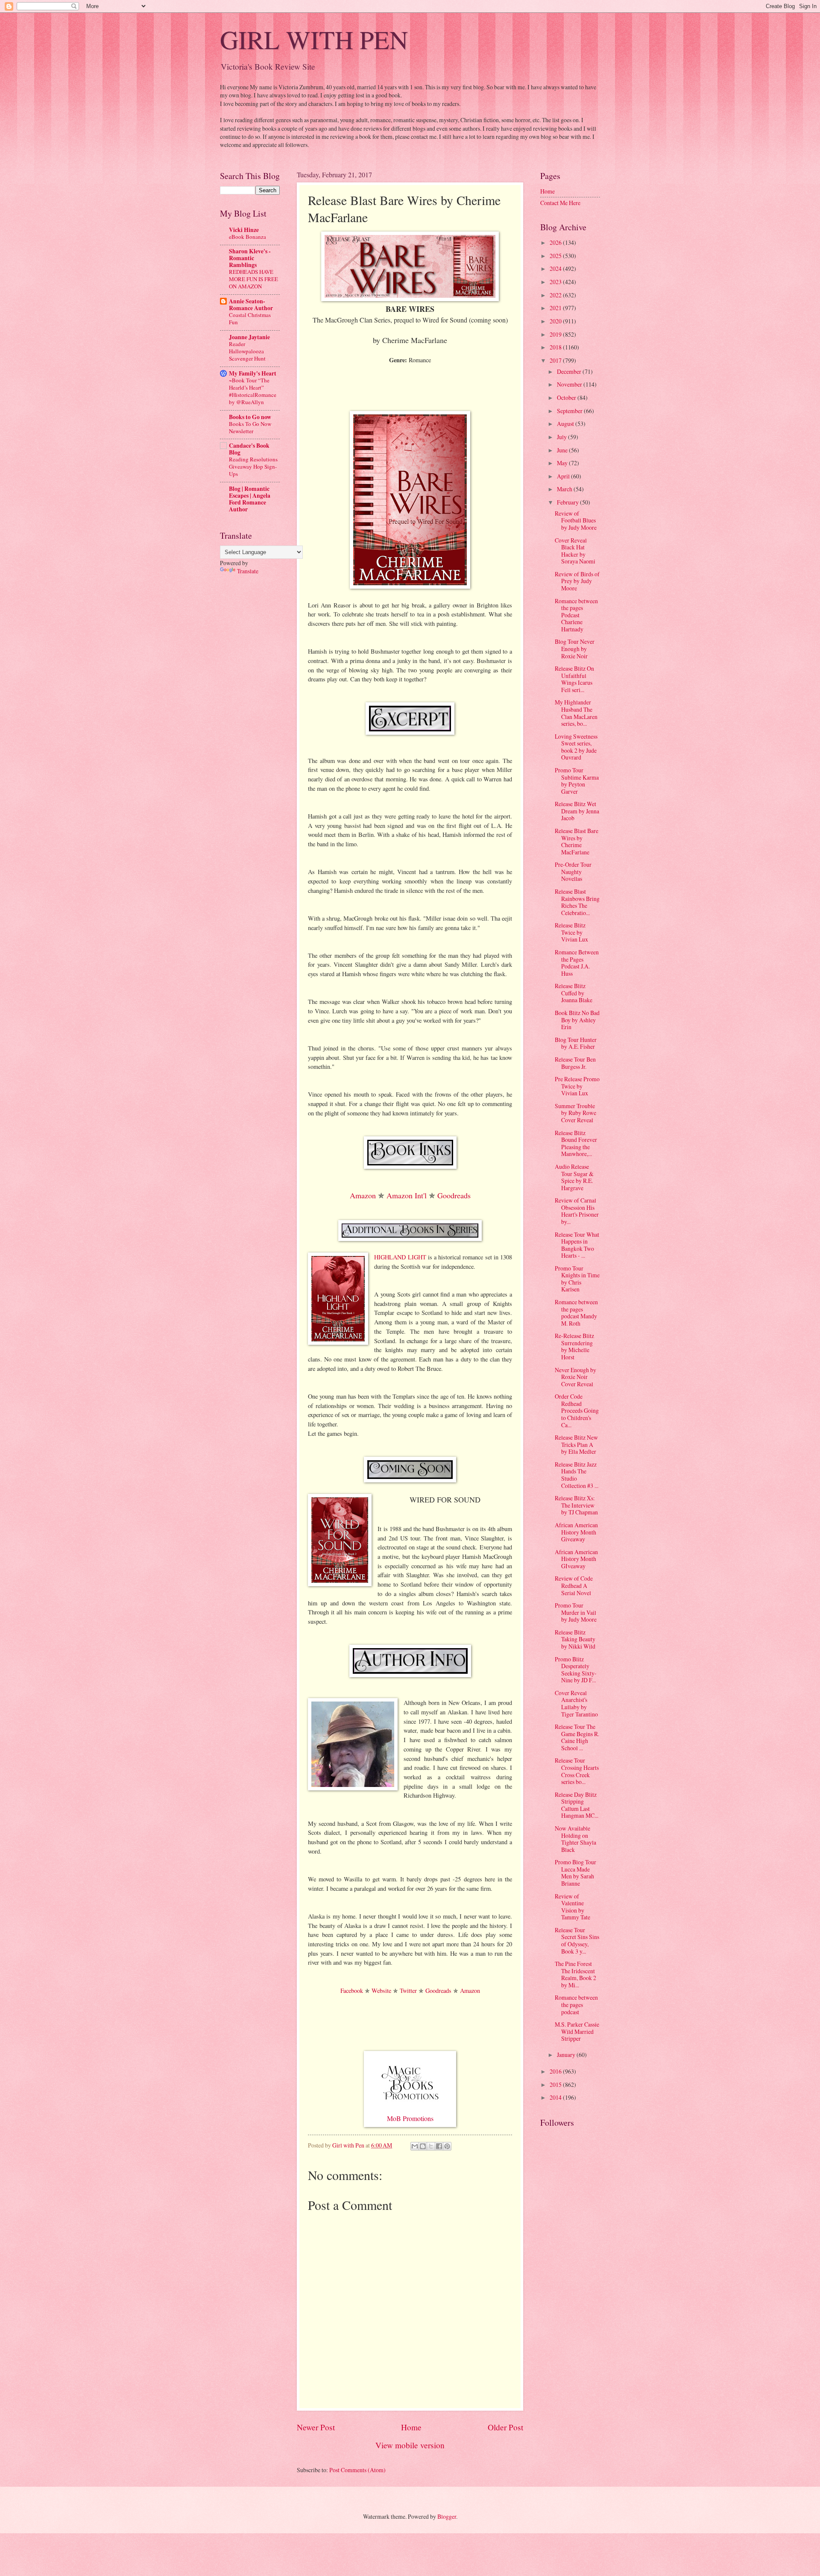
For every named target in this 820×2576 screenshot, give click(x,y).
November (570, 384)
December (570, 371)
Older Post (505, 2427)
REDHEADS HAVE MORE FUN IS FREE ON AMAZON (253, 279)
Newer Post (316, 2427)
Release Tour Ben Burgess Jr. (575, 1063)
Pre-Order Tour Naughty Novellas (573, 871)
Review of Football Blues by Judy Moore (576, 520)
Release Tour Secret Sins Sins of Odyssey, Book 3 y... (577, 1941)
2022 (556, 295)
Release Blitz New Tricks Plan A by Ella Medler (576, 1444)
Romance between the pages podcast (576, 2004)
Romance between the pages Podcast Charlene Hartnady (576, 615)
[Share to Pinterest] (447, 2146)
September (570, 411)
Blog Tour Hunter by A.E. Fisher (576, 1043)
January (567, 2055)
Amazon (363, 1195)
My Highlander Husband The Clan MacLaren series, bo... (576, 713)
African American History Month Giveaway (576, 1532)
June (563, 450)
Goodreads (454, 1195)
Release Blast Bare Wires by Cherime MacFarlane (577, 841)
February (568, 502)
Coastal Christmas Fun (250, 318)
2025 (556, 256)
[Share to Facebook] (439, 2146)
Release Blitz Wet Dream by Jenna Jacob (577, 811)
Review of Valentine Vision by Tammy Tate (573, 1907)
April (564, 476)
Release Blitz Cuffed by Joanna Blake (574, 993)
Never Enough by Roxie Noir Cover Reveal (575, 1377)
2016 (556, 2071)
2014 (556, 2097)
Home (411, 2427)
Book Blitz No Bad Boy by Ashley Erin (577, 1020)
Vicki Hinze (244, 230)
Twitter (408, 1991)
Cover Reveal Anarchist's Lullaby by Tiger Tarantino (576, 1703)
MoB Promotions (410, 2118)
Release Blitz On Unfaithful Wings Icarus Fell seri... (574, 679)
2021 (556, 308)
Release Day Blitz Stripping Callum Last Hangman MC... (577, 1805)
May (563, 463)
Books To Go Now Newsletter (250, 427)
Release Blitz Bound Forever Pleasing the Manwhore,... (576, 1143)
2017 (556, 360)
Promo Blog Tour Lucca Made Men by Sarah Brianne (575, 1873)
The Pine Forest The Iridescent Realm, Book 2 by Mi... (575, 1974)
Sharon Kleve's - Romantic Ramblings (250, 258)
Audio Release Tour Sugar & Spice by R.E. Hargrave (574, 1177)
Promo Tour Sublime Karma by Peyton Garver (577, 781)
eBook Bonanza (247, 237)
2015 (556, 2085)
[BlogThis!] (423, 2146)
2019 (556, 334)
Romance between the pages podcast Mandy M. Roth (576, 1313)
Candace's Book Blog (249, 449)
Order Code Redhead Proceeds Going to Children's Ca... (577, 1410)
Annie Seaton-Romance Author (251, 305)
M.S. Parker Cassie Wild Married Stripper (577, 2031)
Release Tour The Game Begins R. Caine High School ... (577, 1737)
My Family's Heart (253, 373)
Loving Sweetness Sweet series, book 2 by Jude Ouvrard (576, 747)
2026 (556, 242)
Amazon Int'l (407, 1195)
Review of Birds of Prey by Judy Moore (577, 581)
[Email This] (415, 2146)
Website (381, 1991)
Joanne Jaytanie (249, 337)
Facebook (352, 1991)
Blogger (447, 2516)
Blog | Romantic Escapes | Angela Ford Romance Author (250, 499)
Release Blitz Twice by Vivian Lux (571, 932)
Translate (248, 571)
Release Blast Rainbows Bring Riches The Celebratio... (577, 902)
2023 (556, 282)
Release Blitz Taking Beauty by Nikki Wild (575, 1639)
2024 (556, 268)
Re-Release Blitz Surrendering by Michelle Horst (574, 1346)
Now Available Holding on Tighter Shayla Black (575, 1839)
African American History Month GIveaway (576, 1559)
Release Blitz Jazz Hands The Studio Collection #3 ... (577, 1475)
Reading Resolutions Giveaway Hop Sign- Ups (253, 466)
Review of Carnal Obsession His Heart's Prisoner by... (577, 1211)
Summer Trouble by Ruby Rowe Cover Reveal (575, 1113)
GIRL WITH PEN (314, 39)
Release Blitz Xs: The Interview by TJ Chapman (576, 1505)
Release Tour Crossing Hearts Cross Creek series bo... (577, 1771)
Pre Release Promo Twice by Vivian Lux (577, 1086)
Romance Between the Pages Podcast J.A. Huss (577, 963)
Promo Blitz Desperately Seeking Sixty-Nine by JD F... (576, 1670)
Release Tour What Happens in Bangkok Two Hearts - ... (577, 1245)
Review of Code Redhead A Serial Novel (574, 1585)
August (566, 424)
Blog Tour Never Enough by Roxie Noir (575, 648)
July (562, 437)
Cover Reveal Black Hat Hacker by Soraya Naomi (575, 551)
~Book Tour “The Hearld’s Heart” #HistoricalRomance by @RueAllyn (253, 391)
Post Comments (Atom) (357, 2470)
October (567, 398)
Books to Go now (250, 417)
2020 (556, 321)
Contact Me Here (560, 203)
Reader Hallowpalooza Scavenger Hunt (247, 351)
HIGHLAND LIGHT (400, 1257)
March (565, 489)
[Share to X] (431, 2146)
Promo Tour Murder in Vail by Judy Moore (576, 1612)
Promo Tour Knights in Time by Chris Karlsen (577, 1279)
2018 (556, 347)
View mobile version (410, 2445)
